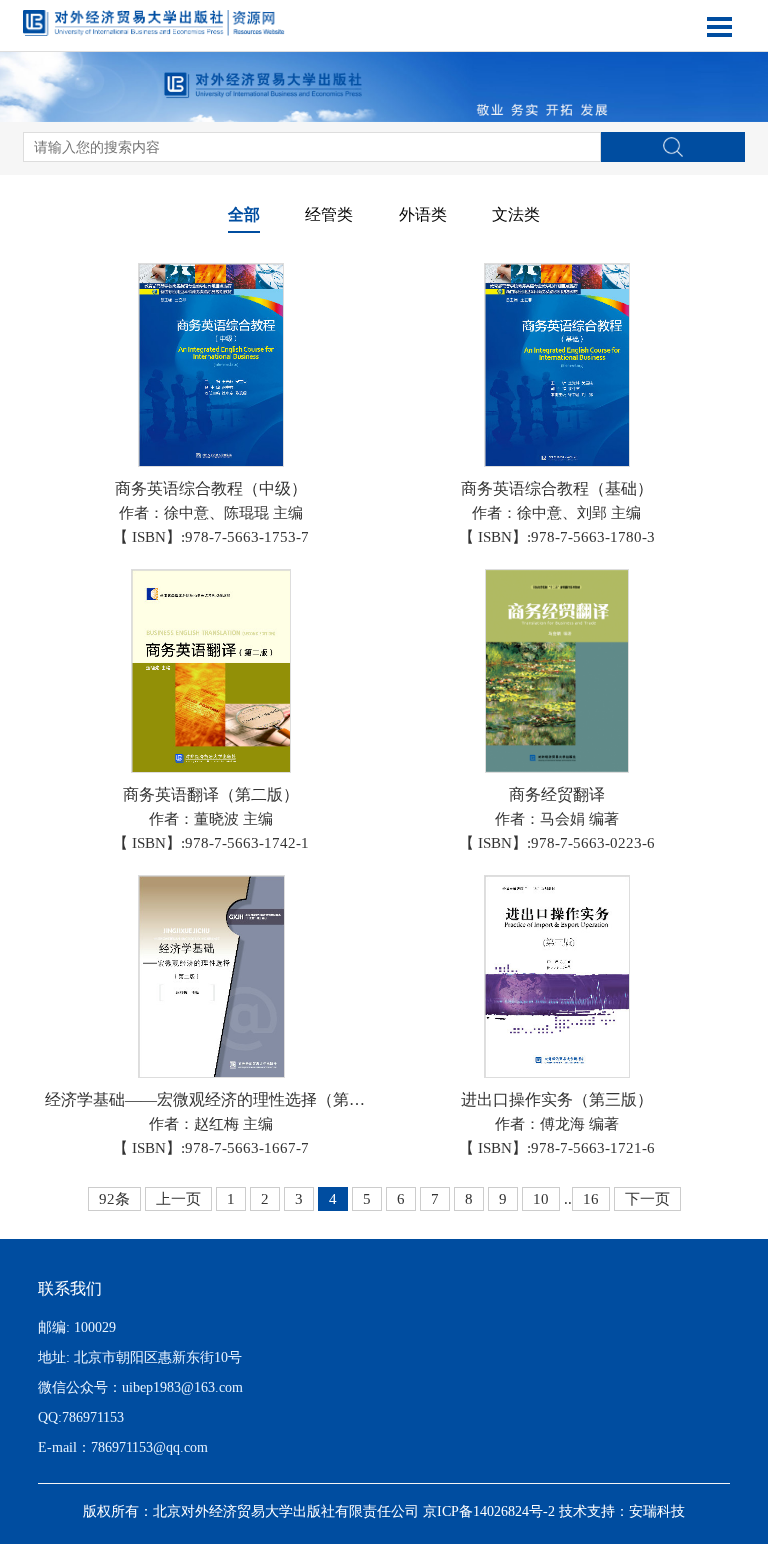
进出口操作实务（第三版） (557, 1099)
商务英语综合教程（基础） (557, 488)
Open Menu (720, 27)
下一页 (647, 1199)
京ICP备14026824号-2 (489, 1511)
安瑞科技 (657, 1511)
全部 (244, 214)
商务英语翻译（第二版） (211, 794)
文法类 (516, 214)
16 (591, 1199)
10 (541, 1199)
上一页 (178, 1199)
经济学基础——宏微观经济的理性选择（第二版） (221, 1099)
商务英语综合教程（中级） (211, 488)
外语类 (423, 214)
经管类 (329, 214)
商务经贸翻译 (557, 794)
